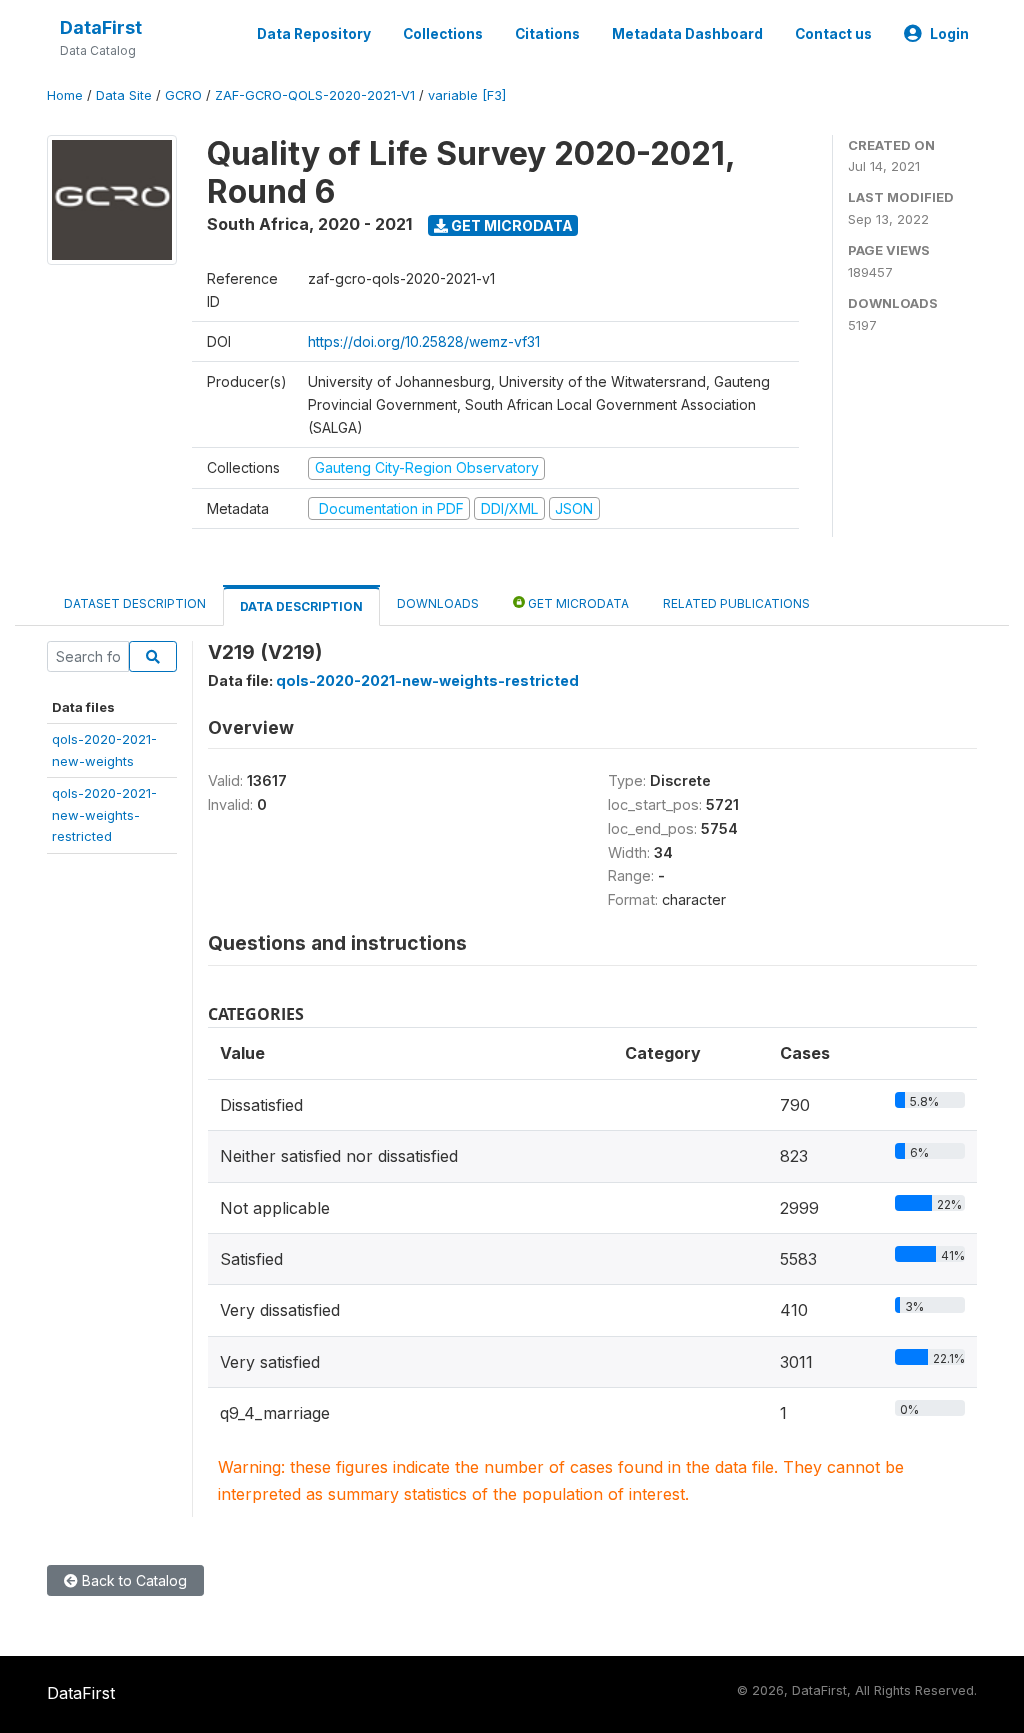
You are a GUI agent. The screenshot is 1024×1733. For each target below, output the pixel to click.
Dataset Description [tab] (135, 603)
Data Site (124, 95)
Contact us (833, 34)
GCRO (183, 95)
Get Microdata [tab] (577, 603)
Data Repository (314, 34)
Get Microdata (510, 225)
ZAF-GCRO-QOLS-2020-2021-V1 (315, 95)
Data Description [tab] (301, 606)
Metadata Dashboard (687, 34)
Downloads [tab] (438, 603)
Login (949, 34)
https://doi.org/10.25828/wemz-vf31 (424, 341)
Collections (443, 34)
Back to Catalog (132, 1580)
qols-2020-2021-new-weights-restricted (104, 814)
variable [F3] (467, 95)
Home (65, 95)
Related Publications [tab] (736, 603)
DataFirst (101, 27)
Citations (547, 34)
